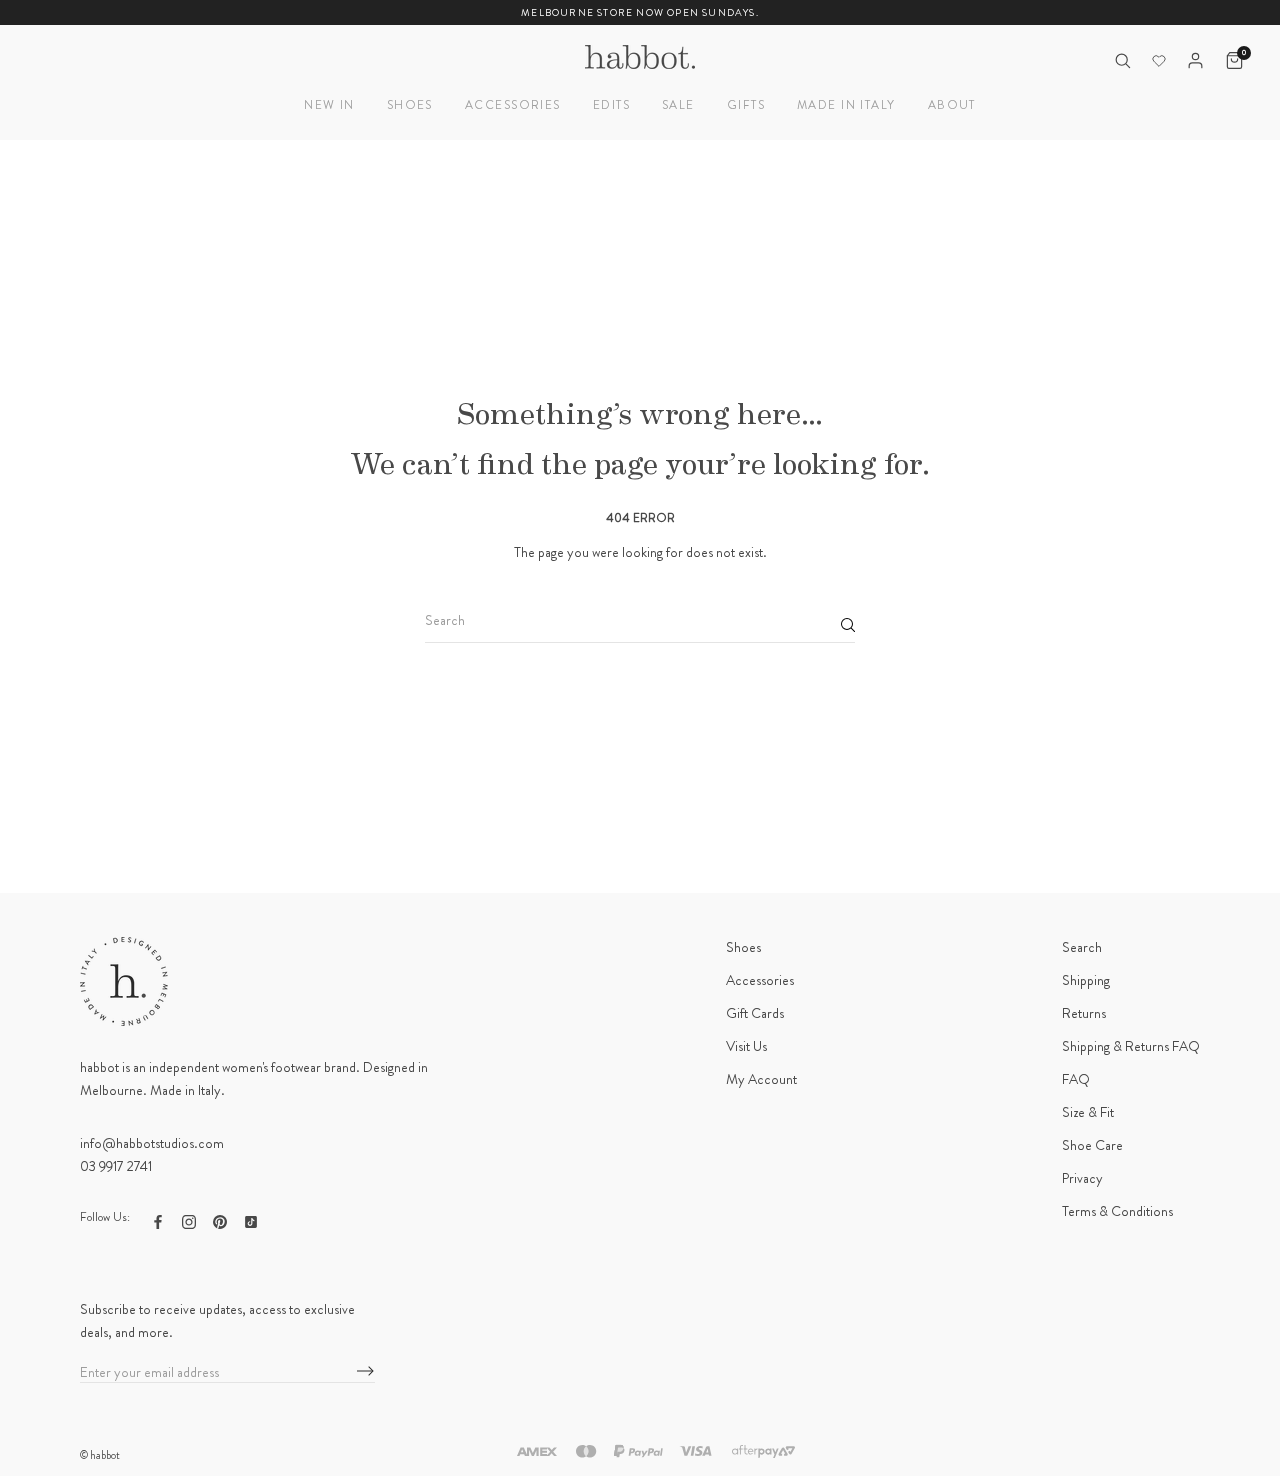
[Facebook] (158, 1219)
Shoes (410, 105)
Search (1082, 947)
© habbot (100, 1455)
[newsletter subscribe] (365, 1372)
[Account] (1195, 60)
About (952, 105)
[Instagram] (189, 1219)
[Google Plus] (251, 1219)
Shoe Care (1092, 1145)
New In (329, 105)
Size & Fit (1088, 1112)
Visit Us (746, 1046)
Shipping (1086, 980)
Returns (1084, 1013)
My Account (761, 1079)
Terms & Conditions (1117, 1211)
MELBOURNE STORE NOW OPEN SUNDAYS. (640, 12)
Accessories (513, 105)
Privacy (1082, 1178)
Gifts (746, 105)
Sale (678, 105)
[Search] (1122, 60)
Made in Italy (846, 105)
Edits (611, 105)
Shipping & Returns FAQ (1131, 1046)
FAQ (1076, 1079)
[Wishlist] (1159, 61)
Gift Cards (755, 1013)
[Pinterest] (220, 1219)
